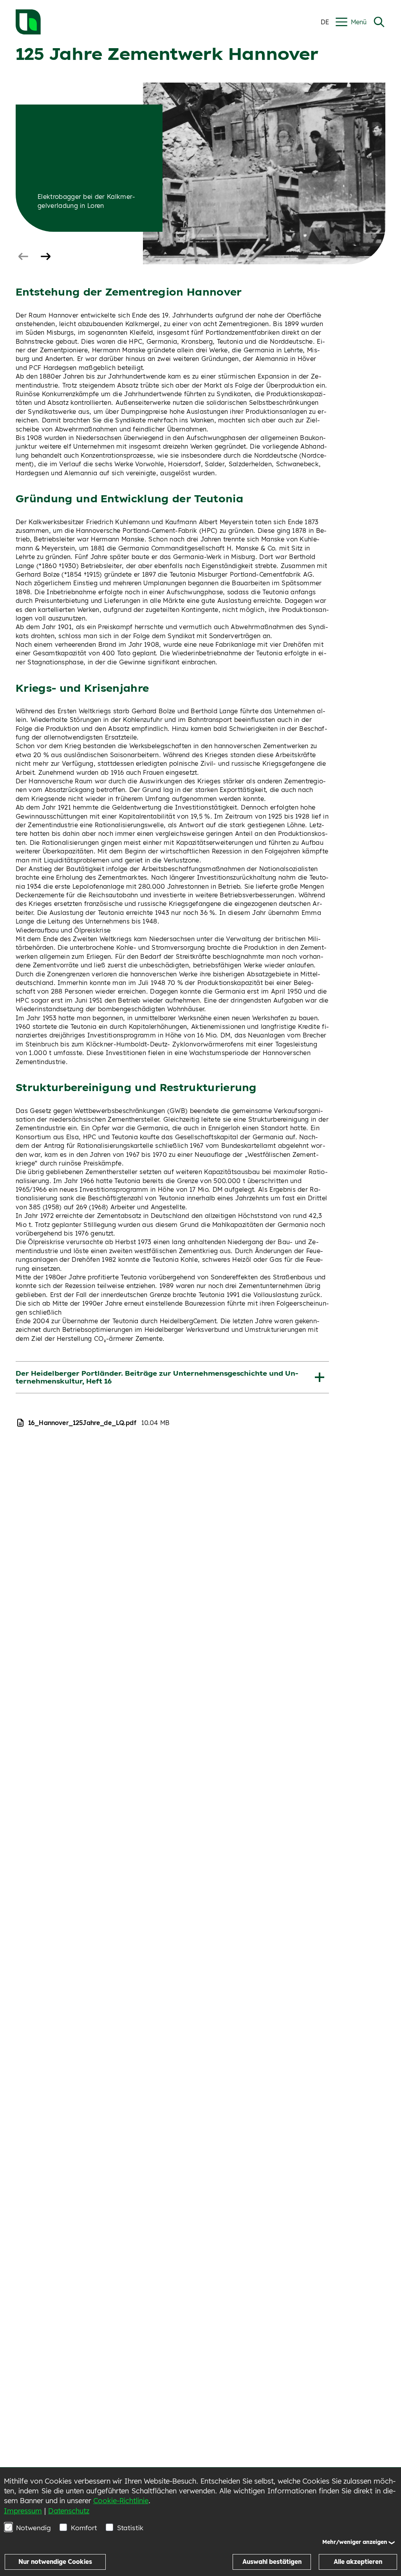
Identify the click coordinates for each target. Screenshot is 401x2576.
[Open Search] (379, 22)
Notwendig (33, 2528)
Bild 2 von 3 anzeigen (43, 257)
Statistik (130, 2528)
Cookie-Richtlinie (121, 2501)
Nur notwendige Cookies (55, 2562)
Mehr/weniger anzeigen (355, 2542)
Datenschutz (69, 2511)
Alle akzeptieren (358, 2562)
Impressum (23, 2511)
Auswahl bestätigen (272, 2562)
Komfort (84, 2528)
